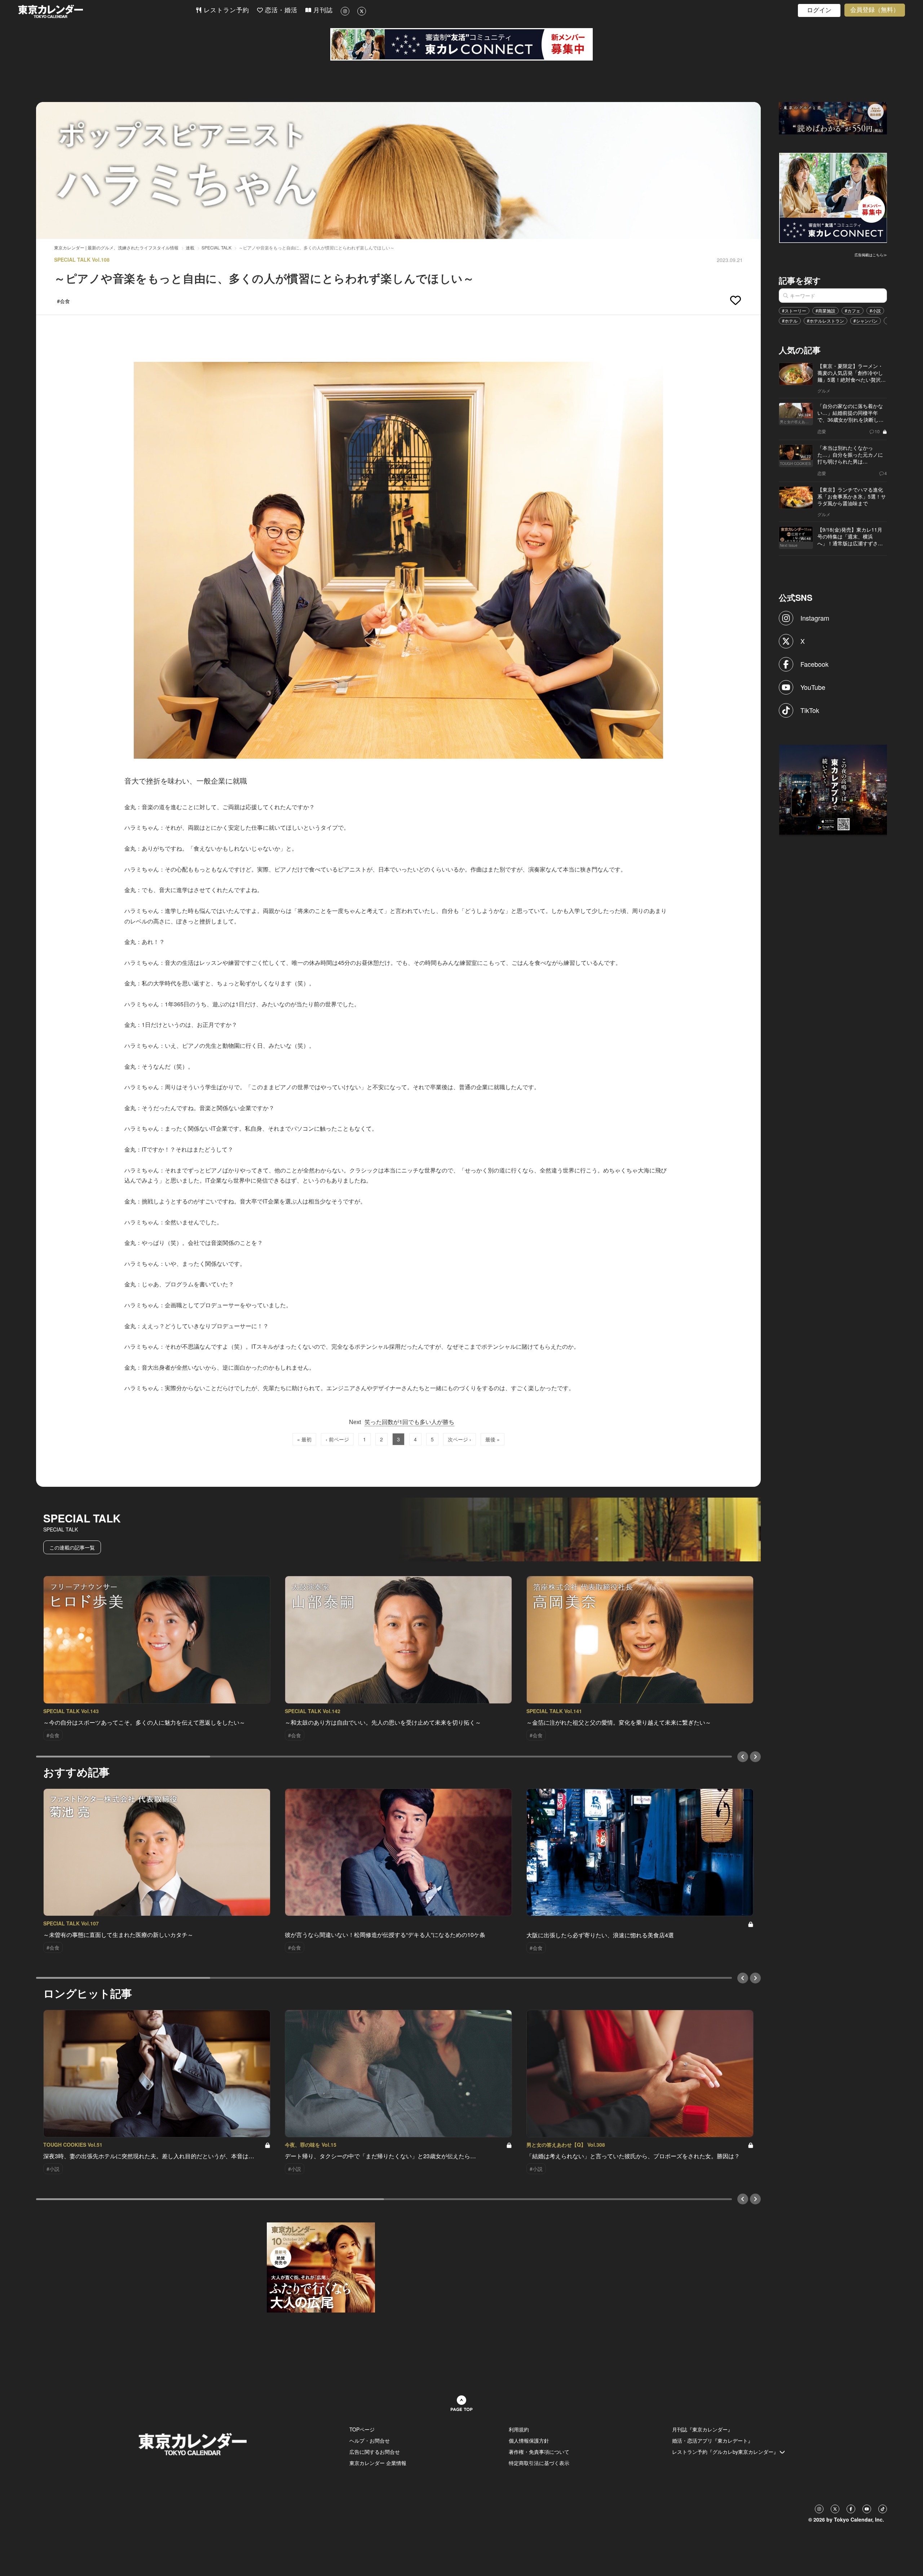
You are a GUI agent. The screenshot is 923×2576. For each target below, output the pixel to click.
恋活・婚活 (280, 10)
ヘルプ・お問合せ (370, 2440)
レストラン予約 (225, 10)
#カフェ (853, 311)
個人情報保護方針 (529, 2440)
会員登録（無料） (875, 10)
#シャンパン (865, 321)
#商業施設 (825, 311)
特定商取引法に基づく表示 (539, 2463)
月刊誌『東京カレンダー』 (702, 2429)
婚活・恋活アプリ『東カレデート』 (712, 2440)
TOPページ (362, 2429)
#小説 (875, 311)
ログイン (819, 10)
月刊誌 (322, 10)
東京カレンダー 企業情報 (378, 2463)
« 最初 (304, 1439)
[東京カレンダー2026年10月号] (321, 2267)
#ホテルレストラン (825, 321)
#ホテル (790, 321)
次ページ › (460, 1439)
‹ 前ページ (337, 1439)
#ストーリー (794, 311)
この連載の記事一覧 (72, 1547)
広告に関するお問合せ (375, 2452)
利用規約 (519, 2429)
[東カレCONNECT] (461, 44)
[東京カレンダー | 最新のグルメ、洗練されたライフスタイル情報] (107, 11)
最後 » (493, 1439)
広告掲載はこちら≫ (871, 255)
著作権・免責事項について (539, 2452)
